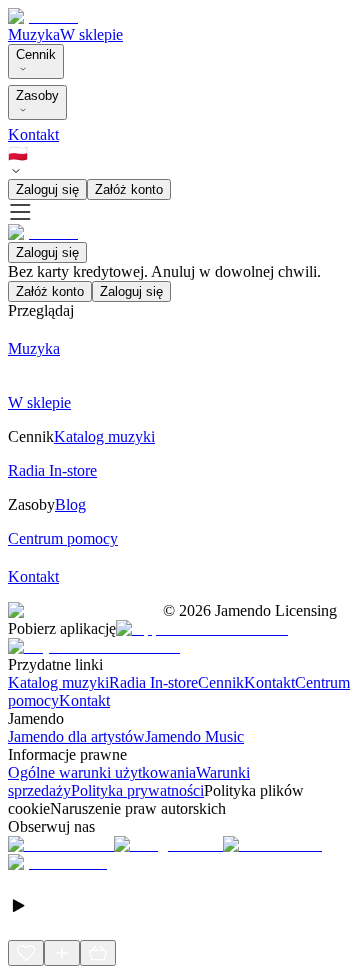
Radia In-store (153, 682)
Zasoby (37, 95)
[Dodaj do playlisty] (62, 953)
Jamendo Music (194, 736)
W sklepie (91, 34)
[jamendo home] (43, 16)
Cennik (36, 54)
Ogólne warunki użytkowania (102, 772)
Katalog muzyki (58, 682)
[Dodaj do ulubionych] (26, 953)
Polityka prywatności (137, 790)
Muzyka (34, 34)
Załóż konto (129, 189)
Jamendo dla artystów (76, 736)
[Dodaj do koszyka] (98, 953)
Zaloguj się (47, 189)
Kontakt (33, 134)
